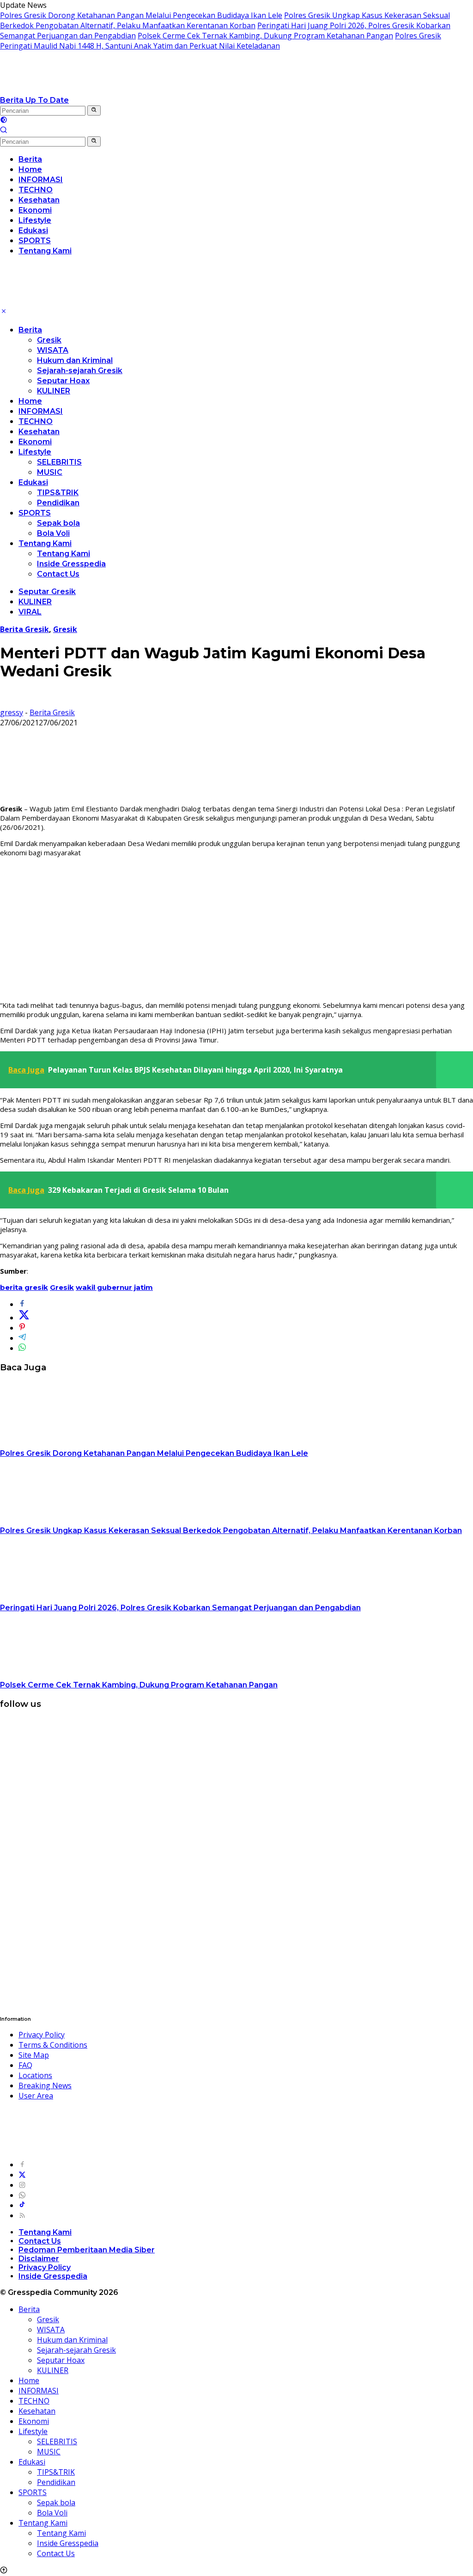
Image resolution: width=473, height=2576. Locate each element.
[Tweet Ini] (24, 1318)
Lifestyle (35, 452)
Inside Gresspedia (71, 564)
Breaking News (45, 2085)
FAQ (25, 2065)
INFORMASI (41, 411)
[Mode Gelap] (4, 121)
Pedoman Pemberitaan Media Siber (87, 2250)
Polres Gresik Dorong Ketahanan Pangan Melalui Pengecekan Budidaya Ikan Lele (141, 15)
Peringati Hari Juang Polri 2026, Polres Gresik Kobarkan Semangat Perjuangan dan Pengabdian (180, 1608)
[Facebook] (22, 2165)
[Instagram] (22, 2185)
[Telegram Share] (22, 1338)
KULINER (54, 391)
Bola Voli (53, 533)
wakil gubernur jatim (114, 1287)
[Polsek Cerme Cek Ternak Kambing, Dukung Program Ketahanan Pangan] (58, 1674)
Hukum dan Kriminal (75, 360)
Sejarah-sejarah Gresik (80, 371)
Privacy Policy (42, 2035)
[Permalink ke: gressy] (7, 702)
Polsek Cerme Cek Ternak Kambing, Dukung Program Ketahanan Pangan (265, 36)
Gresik (49, 340)
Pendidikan (58, 503)
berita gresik (24, 1287)
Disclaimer (39, 2259)
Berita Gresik (24, 629)
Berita (30, 330)
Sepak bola (58, 523)
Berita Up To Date (34, 100)
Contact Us (58, 574)
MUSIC (50, 472)
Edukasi (33, 482)
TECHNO (36, 421)
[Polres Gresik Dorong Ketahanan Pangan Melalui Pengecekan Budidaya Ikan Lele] (58, 1443)
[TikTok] (22, 2205)
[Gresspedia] (92, 90)
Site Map (34, 2055)
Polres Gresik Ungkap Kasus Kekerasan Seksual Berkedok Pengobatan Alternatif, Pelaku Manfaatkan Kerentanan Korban (225, 20)
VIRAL (30, 612)
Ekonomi (35, 442)
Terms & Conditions (53, 2045)
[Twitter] (22, 2175)
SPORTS (35, 513)
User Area (36, 2096)
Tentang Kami (45, 543)
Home (30, 401)
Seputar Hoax (63, 381)
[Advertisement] (236, 929)
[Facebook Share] (22, 1304)
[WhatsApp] (22, 2195)
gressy (12, 712)
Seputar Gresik (47, 592)
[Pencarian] (4, 131)
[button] (94, 110)
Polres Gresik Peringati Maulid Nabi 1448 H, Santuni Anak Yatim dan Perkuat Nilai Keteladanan (221, 41)
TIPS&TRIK (58, 493)
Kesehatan (39, 432)
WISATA (53, 350)
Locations (35, 2075)
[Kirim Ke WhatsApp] (22, 1348)
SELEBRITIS (59, 462)
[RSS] (22, 2215)
